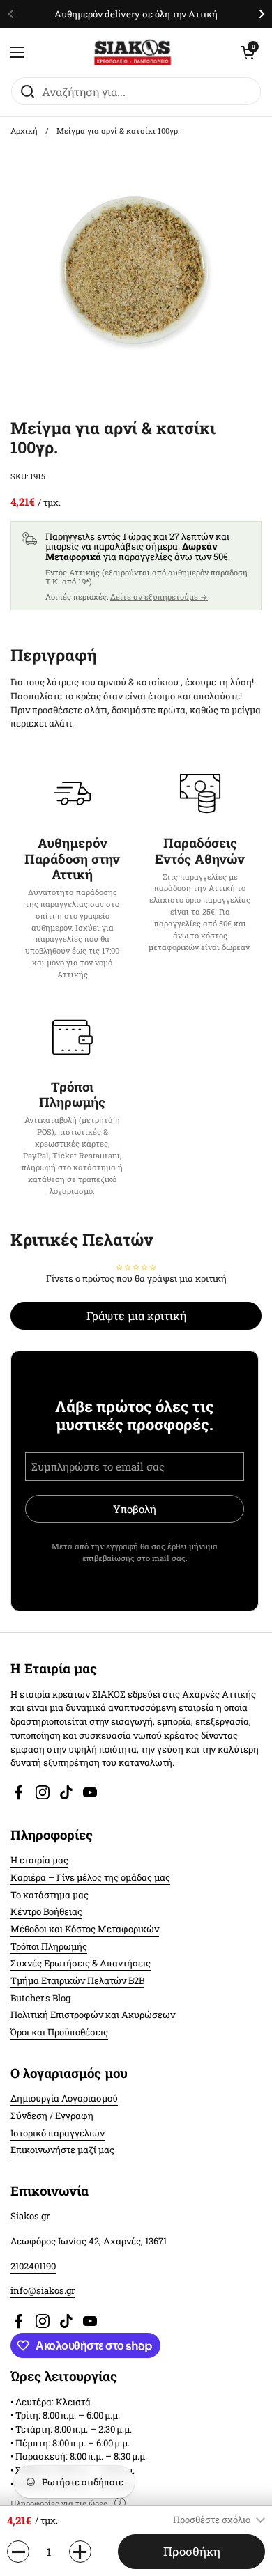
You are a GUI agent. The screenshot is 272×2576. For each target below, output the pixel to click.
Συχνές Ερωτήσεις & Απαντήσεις (81, 1963)
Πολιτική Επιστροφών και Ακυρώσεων (93, 2015)
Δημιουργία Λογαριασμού (64, 2098)
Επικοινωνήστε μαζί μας (62, 2150)
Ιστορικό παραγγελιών (58, 2133)
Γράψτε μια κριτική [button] (136, 1316)
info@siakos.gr (43, 2290)
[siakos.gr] (133, 52)
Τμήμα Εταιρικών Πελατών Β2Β (77, 1980)
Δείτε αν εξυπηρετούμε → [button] (159, 597)
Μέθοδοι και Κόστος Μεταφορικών (85, 1929)
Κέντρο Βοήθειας (46, 1911)
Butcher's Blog (40, 1998)
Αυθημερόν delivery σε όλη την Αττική (136, 14)
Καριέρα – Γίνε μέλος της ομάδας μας (90, 1877)
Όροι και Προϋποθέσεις (59, 2032)
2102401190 (33, 2266)
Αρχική (24, 131)
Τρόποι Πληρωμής (49, 1946)
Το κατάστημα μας (50, 1895)
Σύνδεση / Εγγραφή (52, 2116)
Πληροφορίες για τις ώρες (59, 2503)
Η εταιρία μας (39, 1860)
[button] (248, 52)
